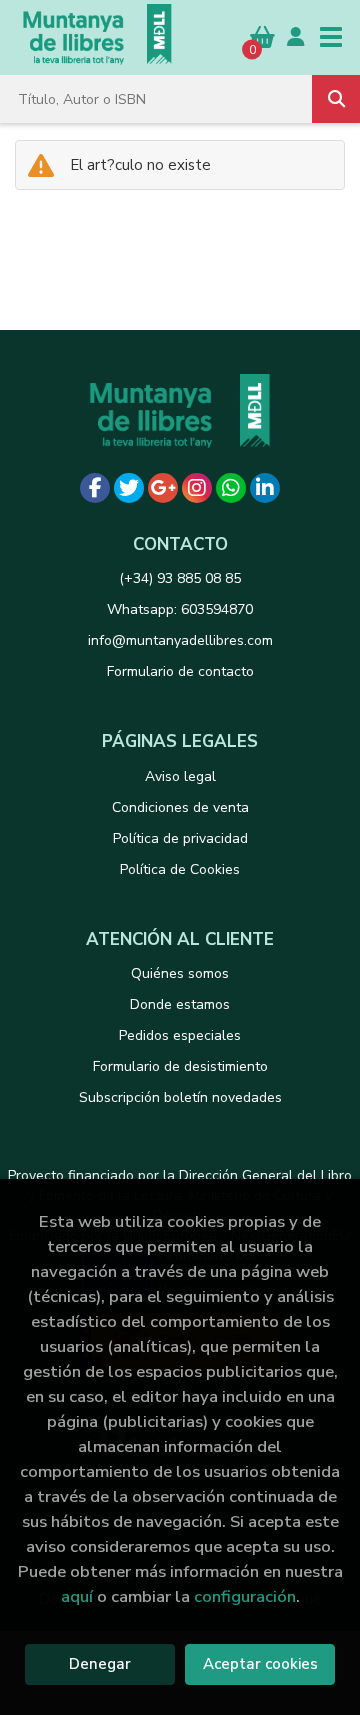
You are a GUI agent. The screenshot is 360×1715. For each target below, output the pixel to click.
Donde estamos (180, 1004)
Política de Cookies (180, 869)
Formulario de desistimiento (180, 1066)
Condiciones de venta (180, 807)
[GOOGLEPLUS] (163, 488)
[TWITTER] (129, 488)
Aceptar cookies (260, 1664)
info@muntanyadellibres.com (180, 640)
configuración (245, 1596)
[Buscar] (336, 99)
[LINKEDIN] (265, 488)
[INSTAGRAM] (197, 488)
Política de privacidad (180, 838)
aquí (77, 1596)
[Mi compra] (262, 36)
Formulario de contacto (180, 671)
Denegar (100, 1664)
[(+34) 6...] (231, 488)
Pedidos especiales (180, 1035)
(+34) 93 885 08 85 (180, 578)
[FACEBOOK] (95, 488)
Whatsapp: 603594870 (180, 609)
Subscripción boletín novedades (180, 1097)
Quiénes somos (180, 973)
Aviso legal (180, 776)
